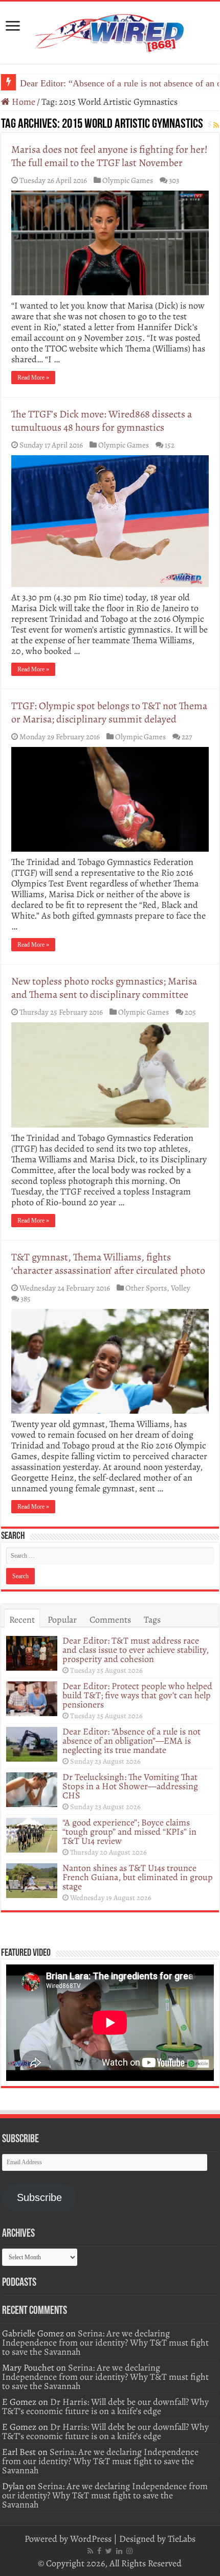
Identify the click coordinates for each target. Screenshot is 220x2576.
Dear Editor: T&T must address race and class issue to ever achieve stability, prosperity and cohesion (136, 1650)
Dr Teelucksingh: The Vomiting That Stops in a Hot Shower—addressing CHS (130, 1786)
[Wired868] (110, 31)
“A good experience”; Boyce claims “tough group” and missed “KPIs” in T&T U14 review (129, 1832)
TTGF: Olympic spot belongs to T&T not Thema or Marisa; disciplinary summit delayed (109, 712)
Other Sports (146, 1288)
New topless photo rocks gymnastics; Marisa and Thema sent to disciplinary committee (104, 988)
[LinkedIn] (119, 2551)
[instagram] (129, 2551)
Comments (110, 1620)
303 (174, 180)
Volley (181, 1288)
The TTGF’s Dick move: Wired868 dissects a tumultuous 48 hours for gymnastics (102, 421)
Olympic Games (128, 180)
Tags (152, 1620)
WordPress (91, 2539)
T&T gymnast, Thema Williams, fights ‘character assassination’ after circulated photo (108, 1264)
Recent (22, 1620)
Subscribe (39, 2197)
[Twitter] (109, 2551)
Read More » (33, 378)
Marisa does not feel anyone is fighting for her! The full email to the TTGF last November (109, 156)
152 (170, 445)
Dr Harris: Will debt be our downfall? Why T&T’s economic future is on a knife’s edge (105, 2406)
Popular (62, 1620)
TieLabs (182, 2539)
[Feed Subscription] (216, 125)
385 (26, 1298)
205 (190, 1012)
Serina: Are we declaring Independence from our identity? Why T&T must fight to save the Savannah (105, 2343)
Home (23, 102)
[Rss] (90, 2551)
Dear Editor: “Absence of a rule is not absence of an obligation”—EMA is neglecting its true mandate (131, 1741)
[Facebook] (99, 2551)
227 (187, 736)
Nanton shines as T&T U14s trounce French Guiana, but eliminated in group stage (138, 1877)
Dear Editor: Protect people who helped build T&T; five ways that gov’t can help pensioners (137, 1695)
